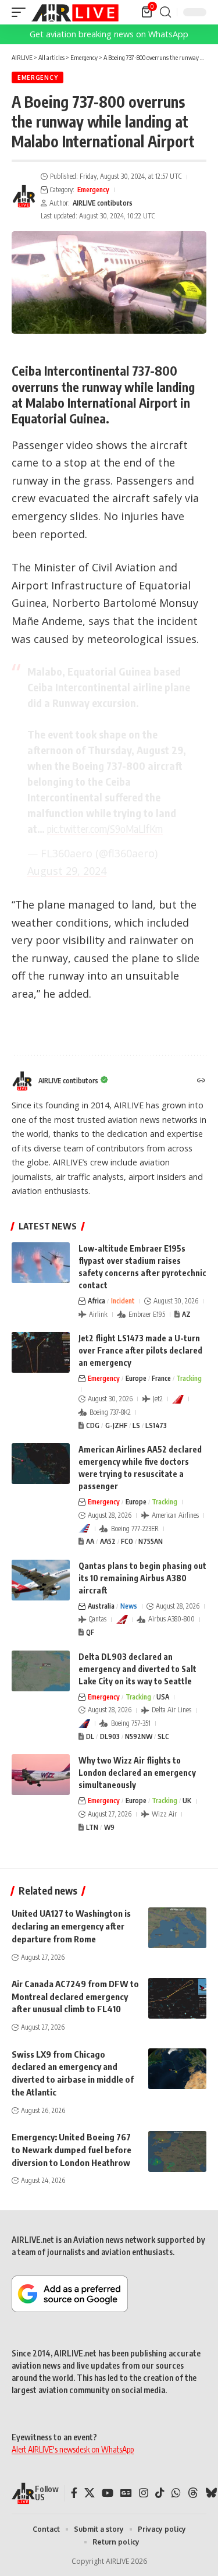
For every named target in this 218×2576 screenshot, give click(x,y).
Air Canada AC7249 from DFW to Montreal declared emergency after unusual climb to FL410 (75, 1997)
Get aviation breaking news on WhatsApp (109, 34)
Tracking (189, 1378)
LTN (92, 1827)
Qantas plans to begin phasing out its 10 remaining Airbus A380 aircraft (142, 1578)
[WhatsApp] (176, 2493)
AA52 (108, 1541)
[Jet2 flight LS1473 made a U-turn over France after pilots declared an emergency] (41, 1352)
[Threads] (193, 2493)
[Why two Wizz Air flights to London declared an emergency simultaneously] (41, 1775)
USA (163, 1697)
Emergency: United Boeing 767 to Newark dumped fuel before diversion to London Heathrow (72, 2150)
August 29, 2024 (67, 871)
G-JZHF (116, 1425)
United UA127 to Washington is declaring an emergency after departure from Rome (71, 1926)
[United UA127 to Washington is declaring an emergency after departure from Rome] (177, 1928)
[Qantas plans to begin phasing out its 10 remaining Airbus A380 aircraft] (41, 1580)
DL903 (110, 1736)
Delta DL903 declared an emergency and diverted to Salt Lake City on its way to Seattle (137, 1669)
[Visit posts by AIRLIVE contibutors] (24, 196)
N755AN (151, 1541)
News (129, 1606)
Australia (101, 1606)
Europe (136, 1378)
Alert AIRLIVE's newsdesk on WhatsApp (73, 2449)
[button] (22, 12)
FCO (127, 1541)
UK (187, 1801)
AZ (186, 1314)
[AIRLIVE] (75, 12)
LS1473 (156, 1425)
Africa (97, 1301)
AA (90, 1541)
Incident (123, 1301)
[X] (90, 2493)
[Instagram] (144, 2493)
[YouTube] (108, 2493)
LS (136, 1425)
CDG (93, 1425)
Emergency (37, 77)
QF (90, 1632)
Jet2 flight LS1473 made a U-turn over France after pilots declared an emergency (140, 1350)
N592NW (139, 1736)
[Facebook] (74, 2493)
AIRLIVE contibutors (103, 203)
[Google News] (126, 2493)
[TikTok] (160, 2493)
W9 (109, 1827)
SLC (163, 1736)
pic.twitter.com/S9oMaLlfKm (105, 828)
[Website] (201, 1081)
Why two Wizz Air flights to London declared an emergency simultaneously (137, 1773)
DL (90, 1736)
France (161, 1378)
